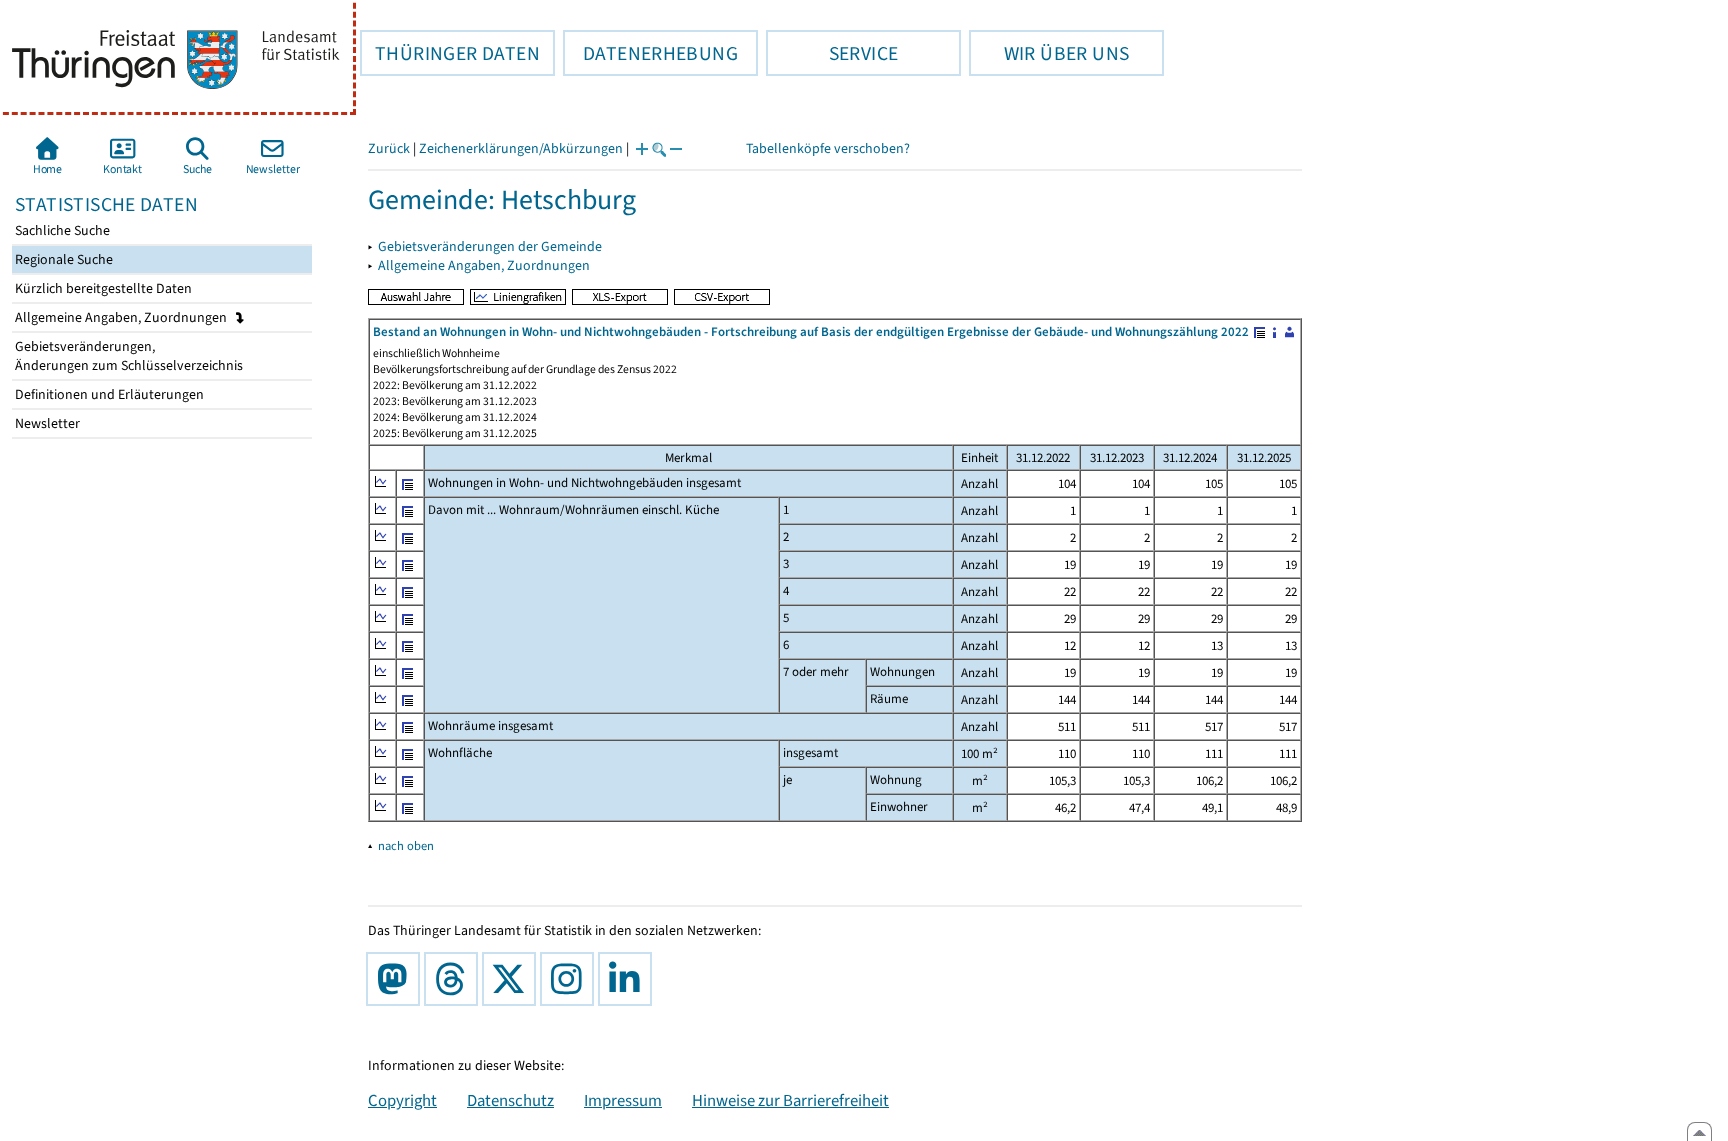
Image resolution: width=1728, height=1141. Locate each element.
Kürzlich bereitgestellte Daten (102, 288)
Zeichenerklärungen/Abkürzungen (521, 148)
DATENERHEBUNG (650, 53)
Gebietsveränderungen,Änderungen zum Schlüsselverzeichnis (127, 356)
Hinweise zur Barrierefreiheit (790, 1100)
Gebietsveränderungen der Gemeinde (490, 246)
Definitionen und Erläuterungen (108, 394)
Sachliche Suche (61, 230)
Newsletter (46, 423)
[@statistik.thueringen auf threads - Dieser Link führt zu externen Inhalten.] (455, 979)
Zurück (389, 148)
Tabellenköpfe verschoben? (828, 148)
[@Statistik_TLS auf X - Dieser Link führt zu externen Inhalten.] (513, 979)
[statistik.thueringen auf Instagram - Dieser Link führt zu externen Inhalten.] (571, 979)
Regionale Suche (62, 259)
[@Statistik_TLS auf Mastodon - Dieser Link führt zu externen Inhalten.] (397, 979)
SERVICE (832, 53)
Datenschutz (510, 1100)
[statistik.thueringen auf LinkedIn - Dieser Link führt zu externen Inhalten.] (629, 979)
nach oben (406, 845)
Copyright (402, 1100)
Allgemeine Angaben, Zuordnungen (122, 317)
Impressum (623, 1100)
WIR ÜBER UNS (1049, 53)
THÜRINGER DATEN (450, 53)
